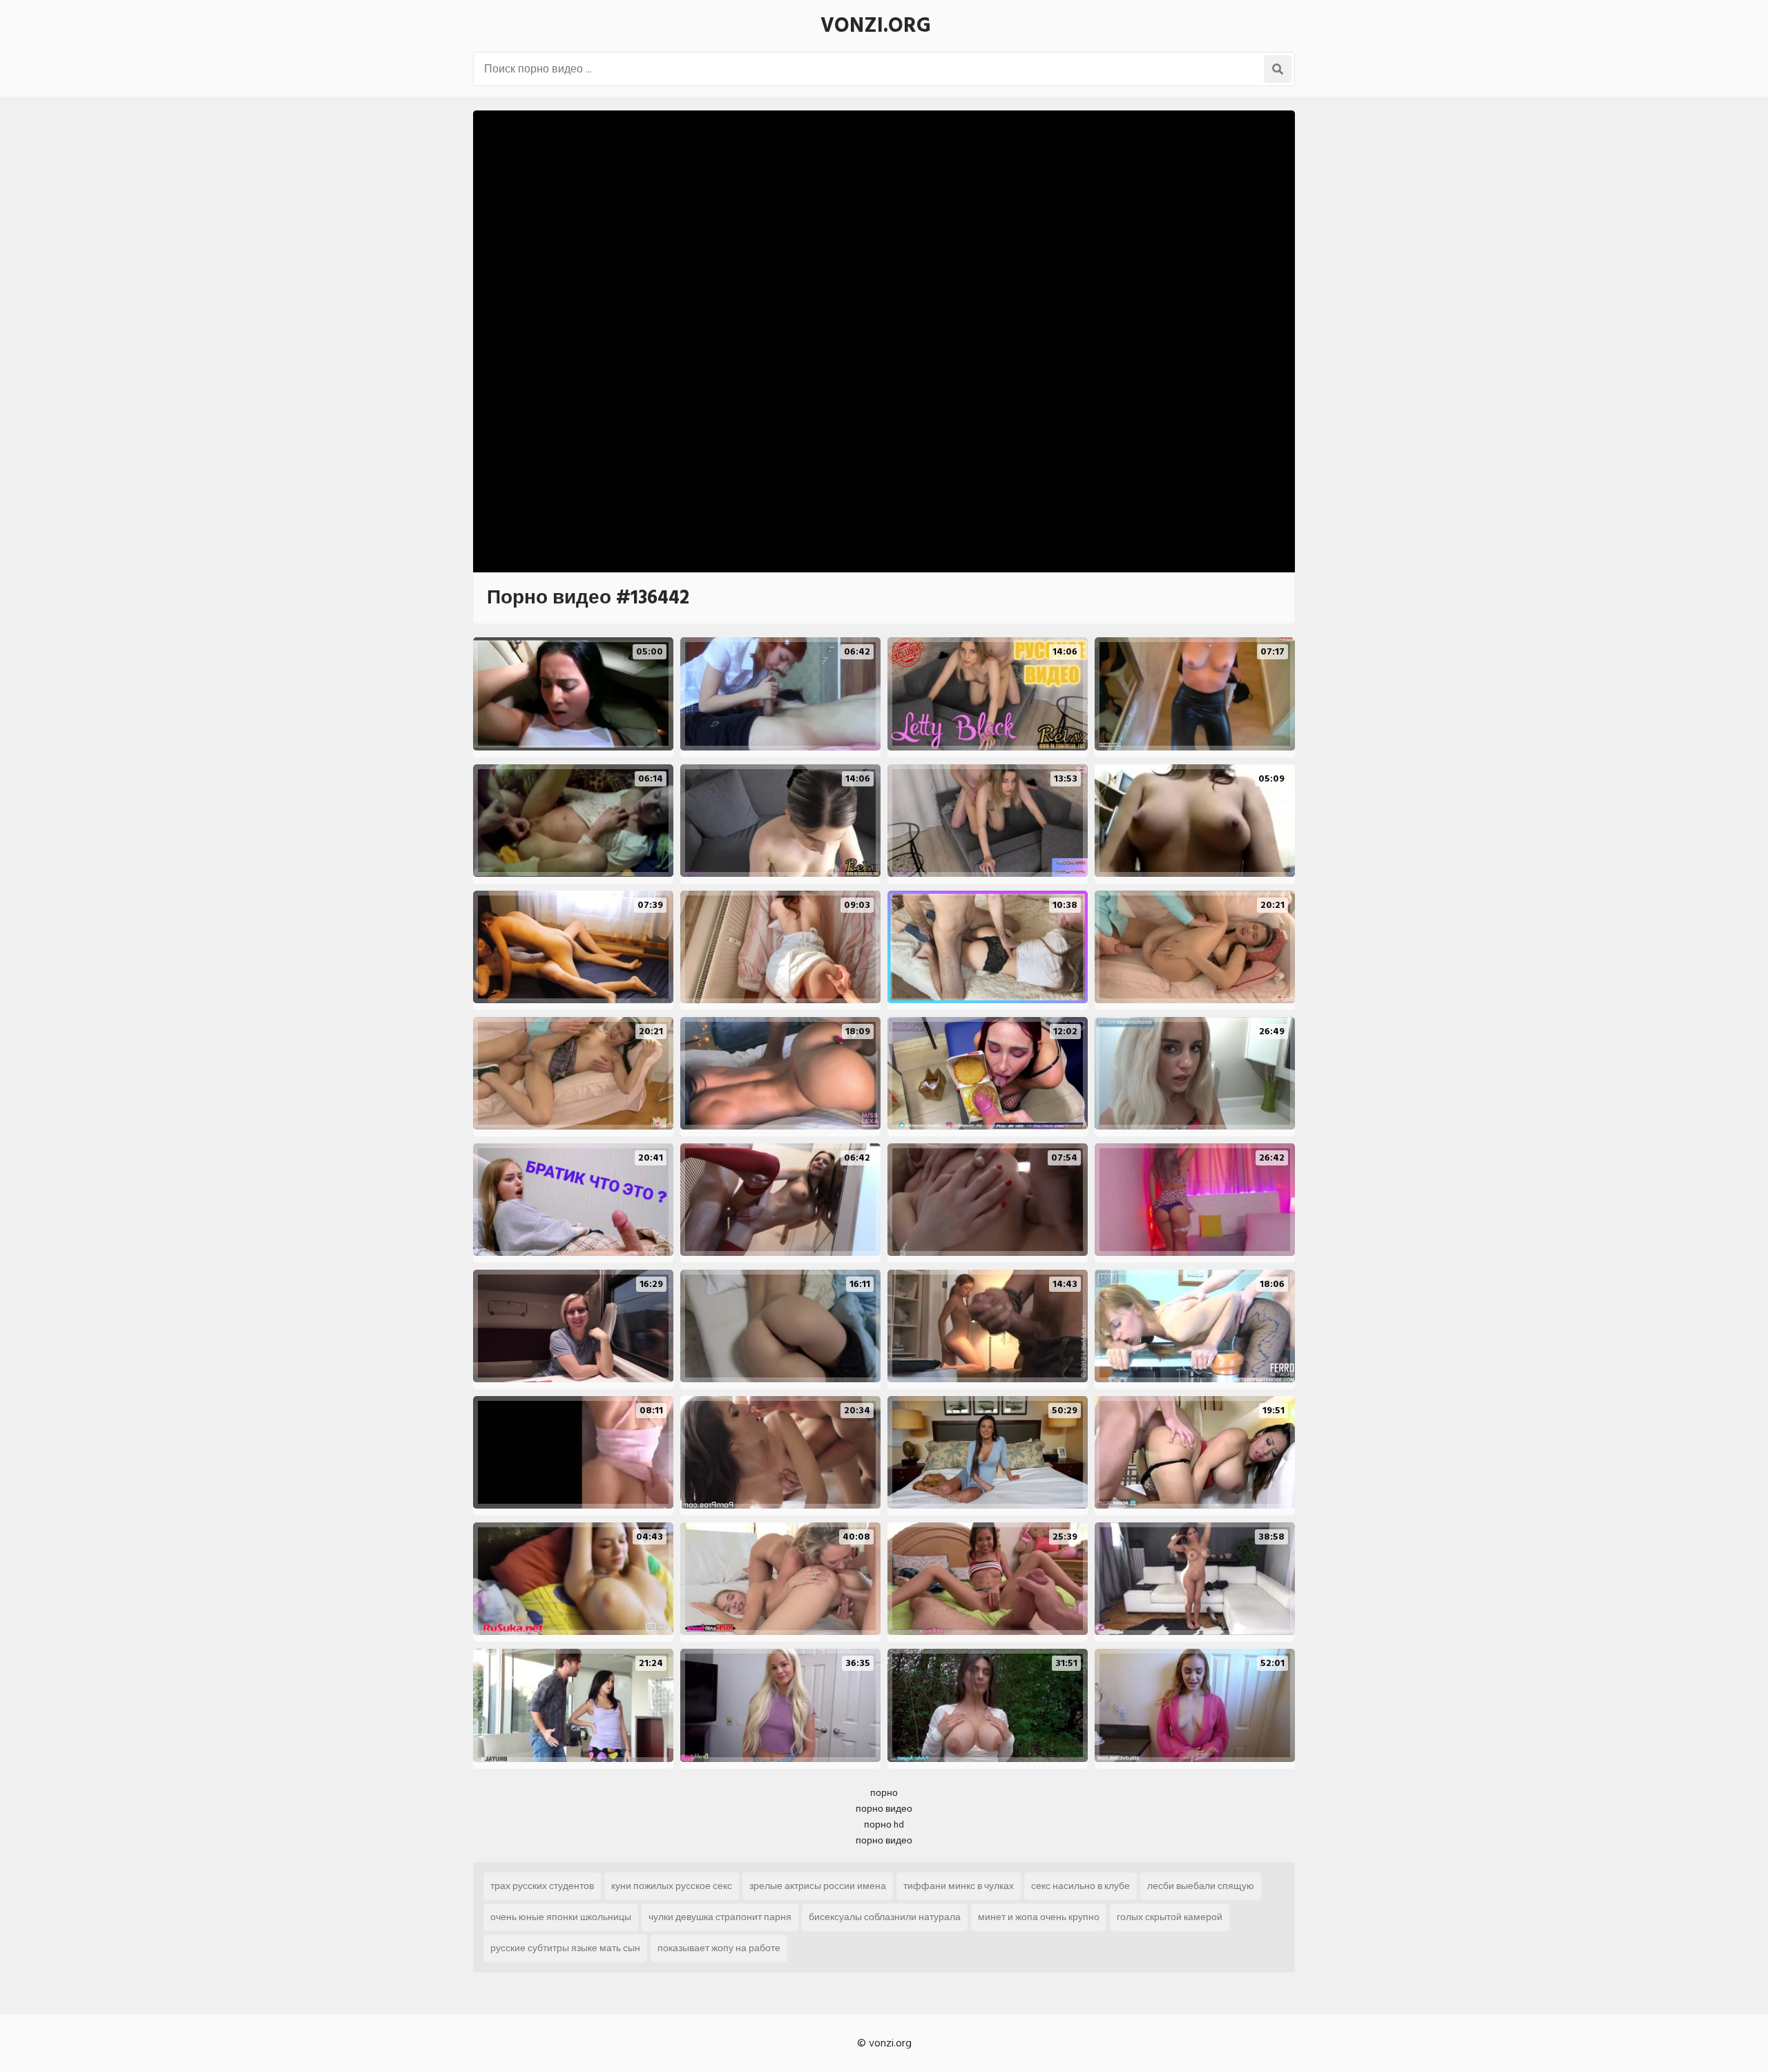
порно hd (884, 1824)
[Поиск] (1278, 69)
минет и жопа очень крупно (1039, 1917)
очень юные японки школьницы (561, 1917)
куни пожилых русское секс (672, 1886)
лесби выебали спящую (1201, 1886)
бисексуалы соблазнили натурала (885, 1917)
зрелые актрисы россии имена (818, 1886)
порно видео (884, 1809)
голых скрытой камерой (1170, 1917)
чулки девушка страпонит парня (720, 1917)
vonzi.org (876, 26)
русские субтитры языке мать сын (565, 1948)
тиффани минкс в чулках (959, 1886)
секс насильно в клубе (1080, 1886)
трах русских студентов (542, 1886)
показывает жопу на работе (719, 1948)
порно (884, 1793)
